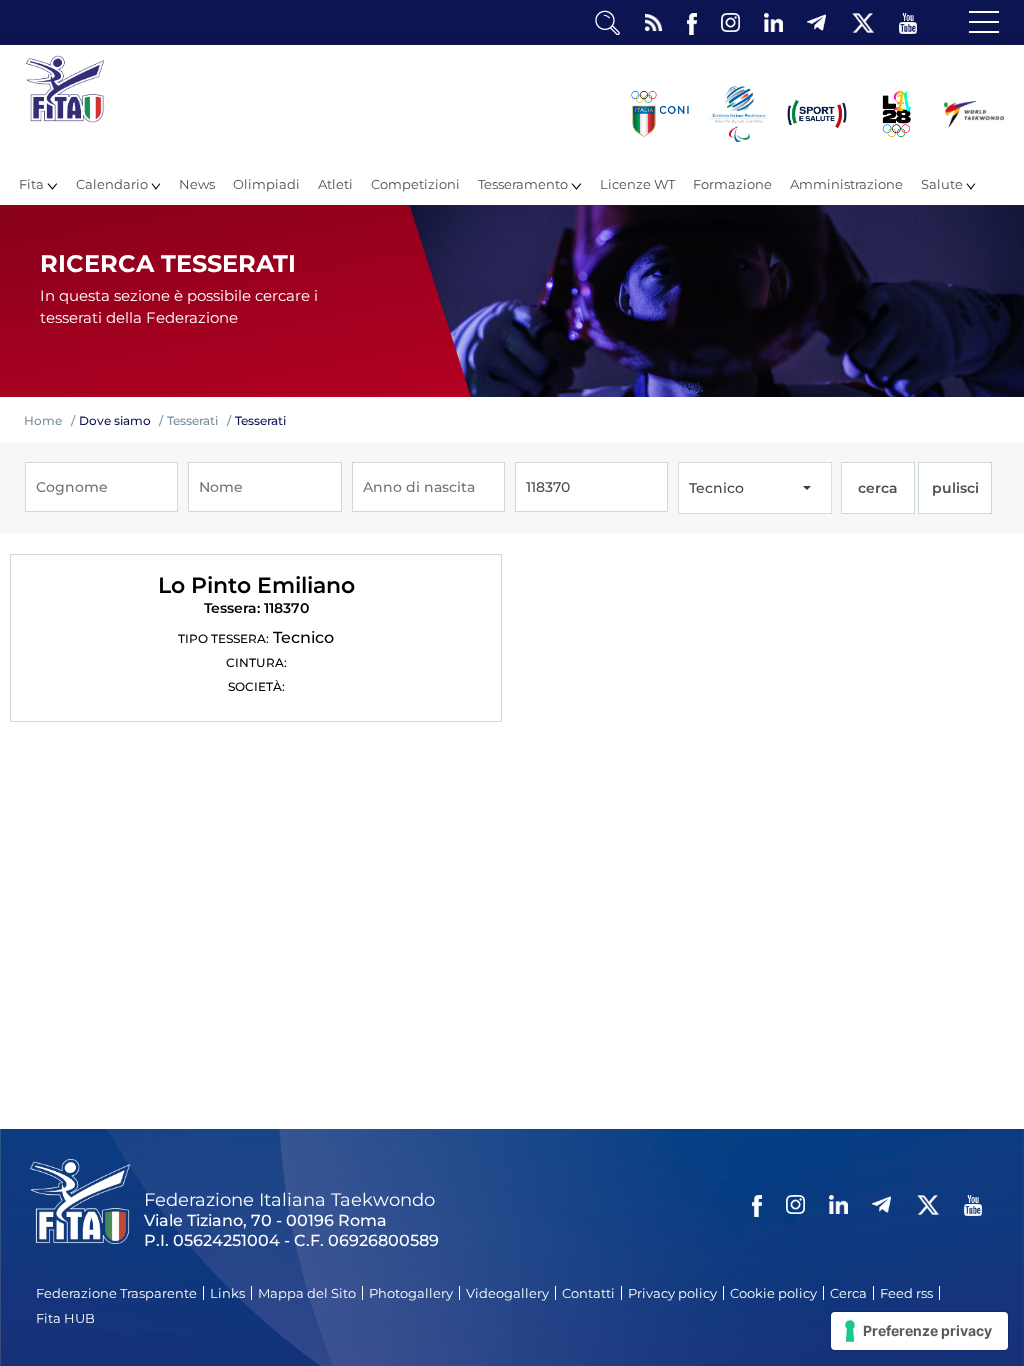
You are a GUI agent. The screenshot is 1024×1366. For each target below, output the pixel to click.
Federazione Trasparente (116, 1293)
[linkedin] (773, 24)
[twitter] (862, 24)
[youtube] (908, 24)
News (197, 184)
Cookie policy (773, 1293)
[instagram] (730, 24)
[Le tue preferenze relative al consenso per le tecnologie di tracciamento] (919, 1331)
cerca (878, 488)
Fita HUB (65, 1318)
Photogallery (411, 1293)
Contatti (588, 1293)
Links (227, 1293)
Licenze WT (637, 184)
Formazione (732, 184)
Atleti (335, 184)
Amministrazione (846, 184)
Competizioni (415, 184)
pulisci (955, 488)
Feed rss (906, 1293)
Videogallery (507, 1293)
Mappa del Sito (307, 1293)
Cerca (848, 1293)
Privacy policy (672, 1293)
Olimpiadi (266, 184)
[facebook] (692, 24)
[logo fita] (65, 117)
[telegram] (816, 24)
